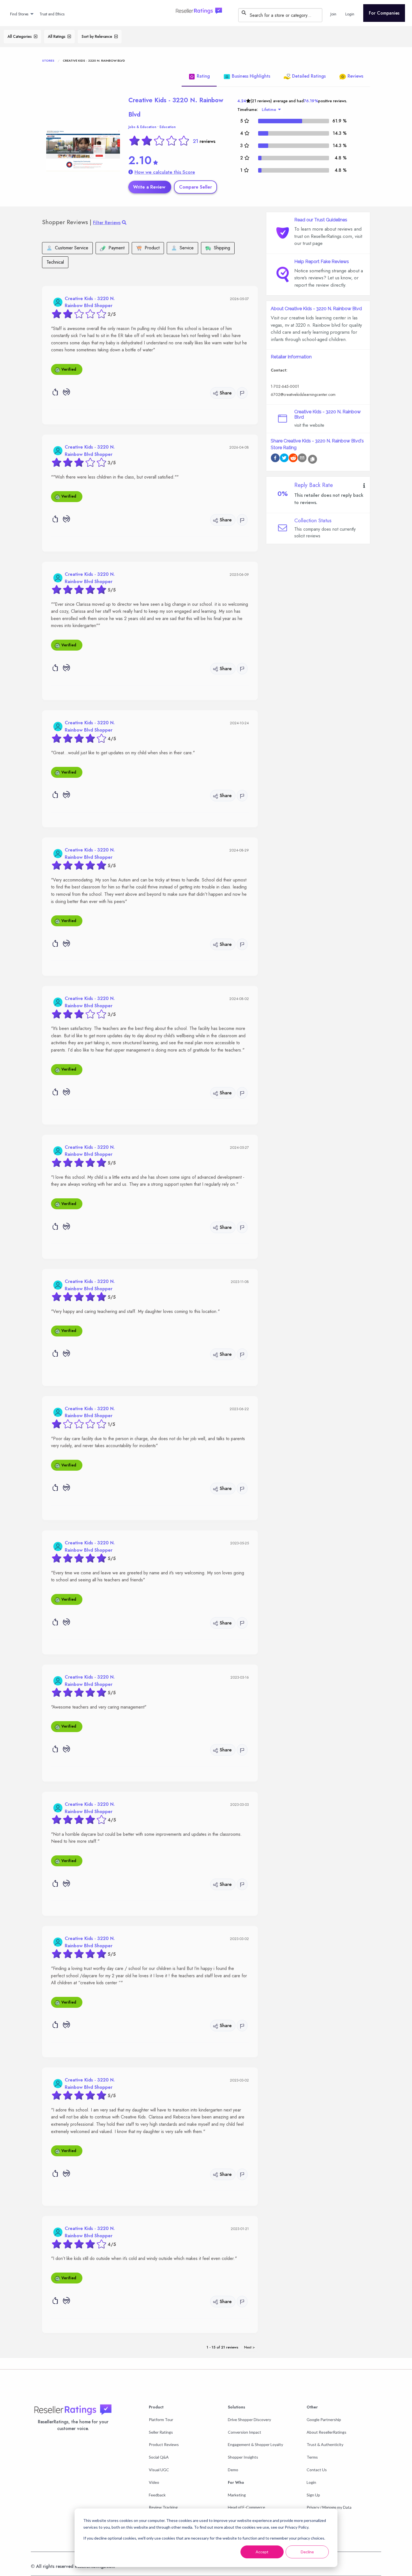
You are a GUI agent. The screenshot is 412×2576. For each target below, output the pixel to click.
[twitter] (284, 459)
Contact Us (317, 2470)
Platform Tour (161, 2420)
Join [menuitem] (333, 14)
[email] (302, 459)
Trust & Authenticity (325, 2444)
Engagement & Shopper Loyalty (255, 2444)
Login (311, 2482)
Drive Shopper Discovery (249, 2420)
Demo (233, 2470)
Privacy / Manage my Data (329, 2507)
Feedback (157, 2495)
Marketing (237, 2495)
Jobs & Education (142, 127)
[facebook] (275, 459)
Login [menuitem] (350, 14)
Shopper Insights (243, 2457)
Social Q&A (159, 2457)
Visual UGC (159, 2470)
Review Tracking (163, 2507)
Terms (312, 2457)
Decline (307, 2552)
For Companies (384, 13)
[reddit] (293, 459)
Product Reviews (164, 2444)
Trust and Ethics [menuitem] (52, 14)
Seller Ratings (161, 2432)
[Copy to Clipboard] (313, 459)
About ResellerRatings (327, 2432)
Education (168, 127)
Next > (249, 2347)
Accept (262, 2552)
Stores (48, 61)
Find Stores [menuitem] (19, 14)
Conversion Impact (245, 2432)
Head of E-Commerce (246, 2507)
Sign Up (313, 2495)
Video (154, 2482)
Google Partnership (324, 2420)
